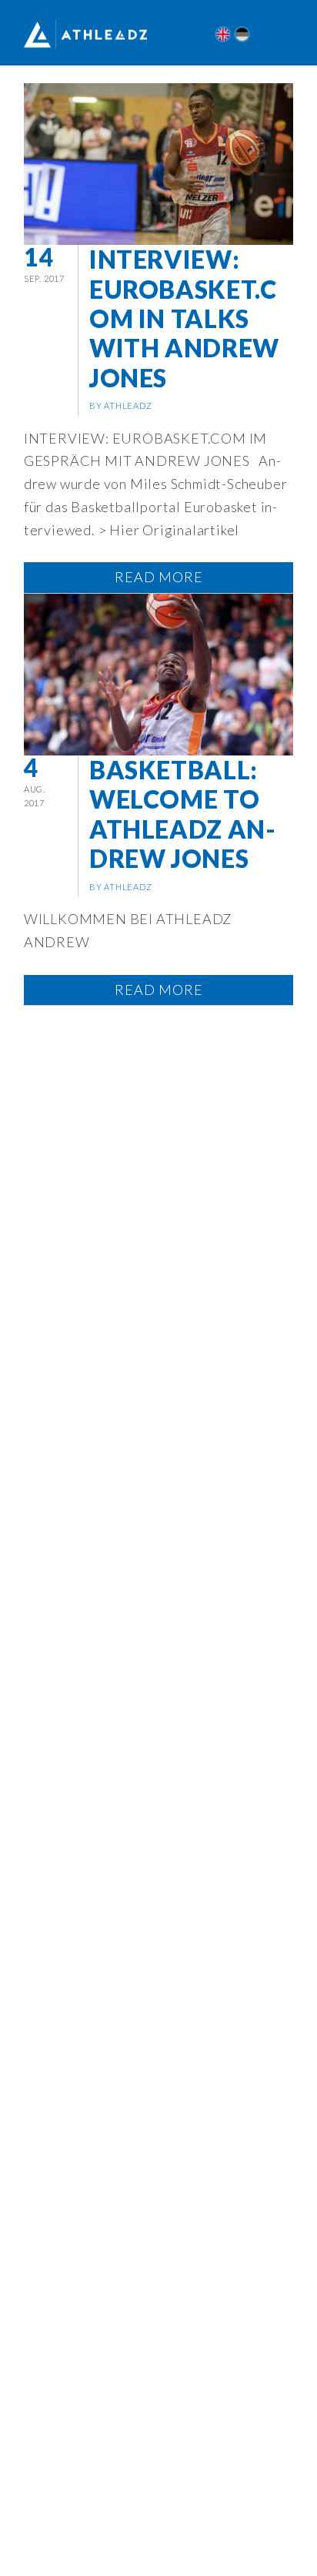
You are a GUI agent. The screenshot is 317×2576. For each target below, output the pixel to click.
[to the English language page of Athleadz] (223, 34)
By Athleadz (121, 405)
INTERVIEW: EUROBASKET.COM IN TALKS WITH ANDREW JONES (184, 318)
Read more (159, 577)
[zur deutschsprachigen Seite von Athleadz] (242, 34)
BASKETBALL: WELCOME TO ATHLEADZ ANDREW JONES (182, 814)
